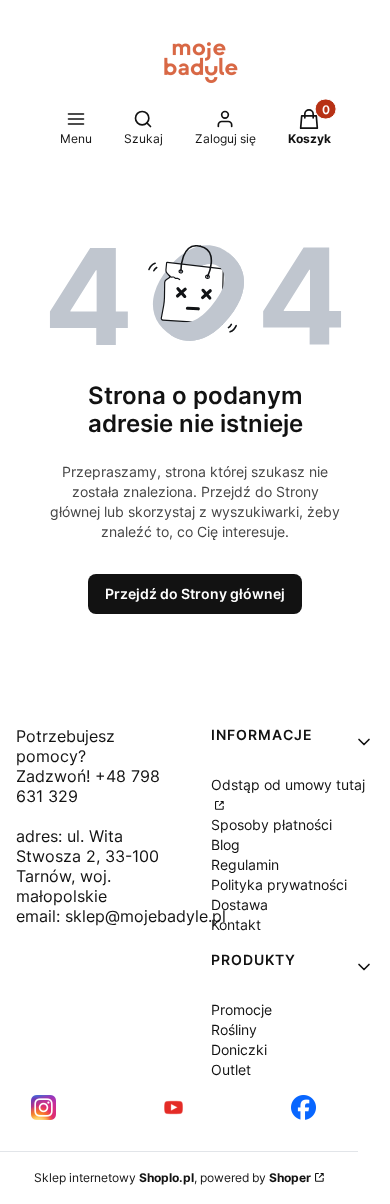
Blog (225, 844)
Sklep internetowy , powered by (172, 1177)
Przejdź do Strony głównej (195, 593)
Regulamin (245, 864)
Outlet (231, 1069)
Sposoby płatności (271, 824)
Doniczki (239, 1049)
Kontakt (236, 924)
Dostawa (239, 904)
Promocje (241, 1009)
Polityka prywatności (279, 884)
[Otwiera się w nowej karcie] (43, 1107)
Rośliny (234, 1029)
